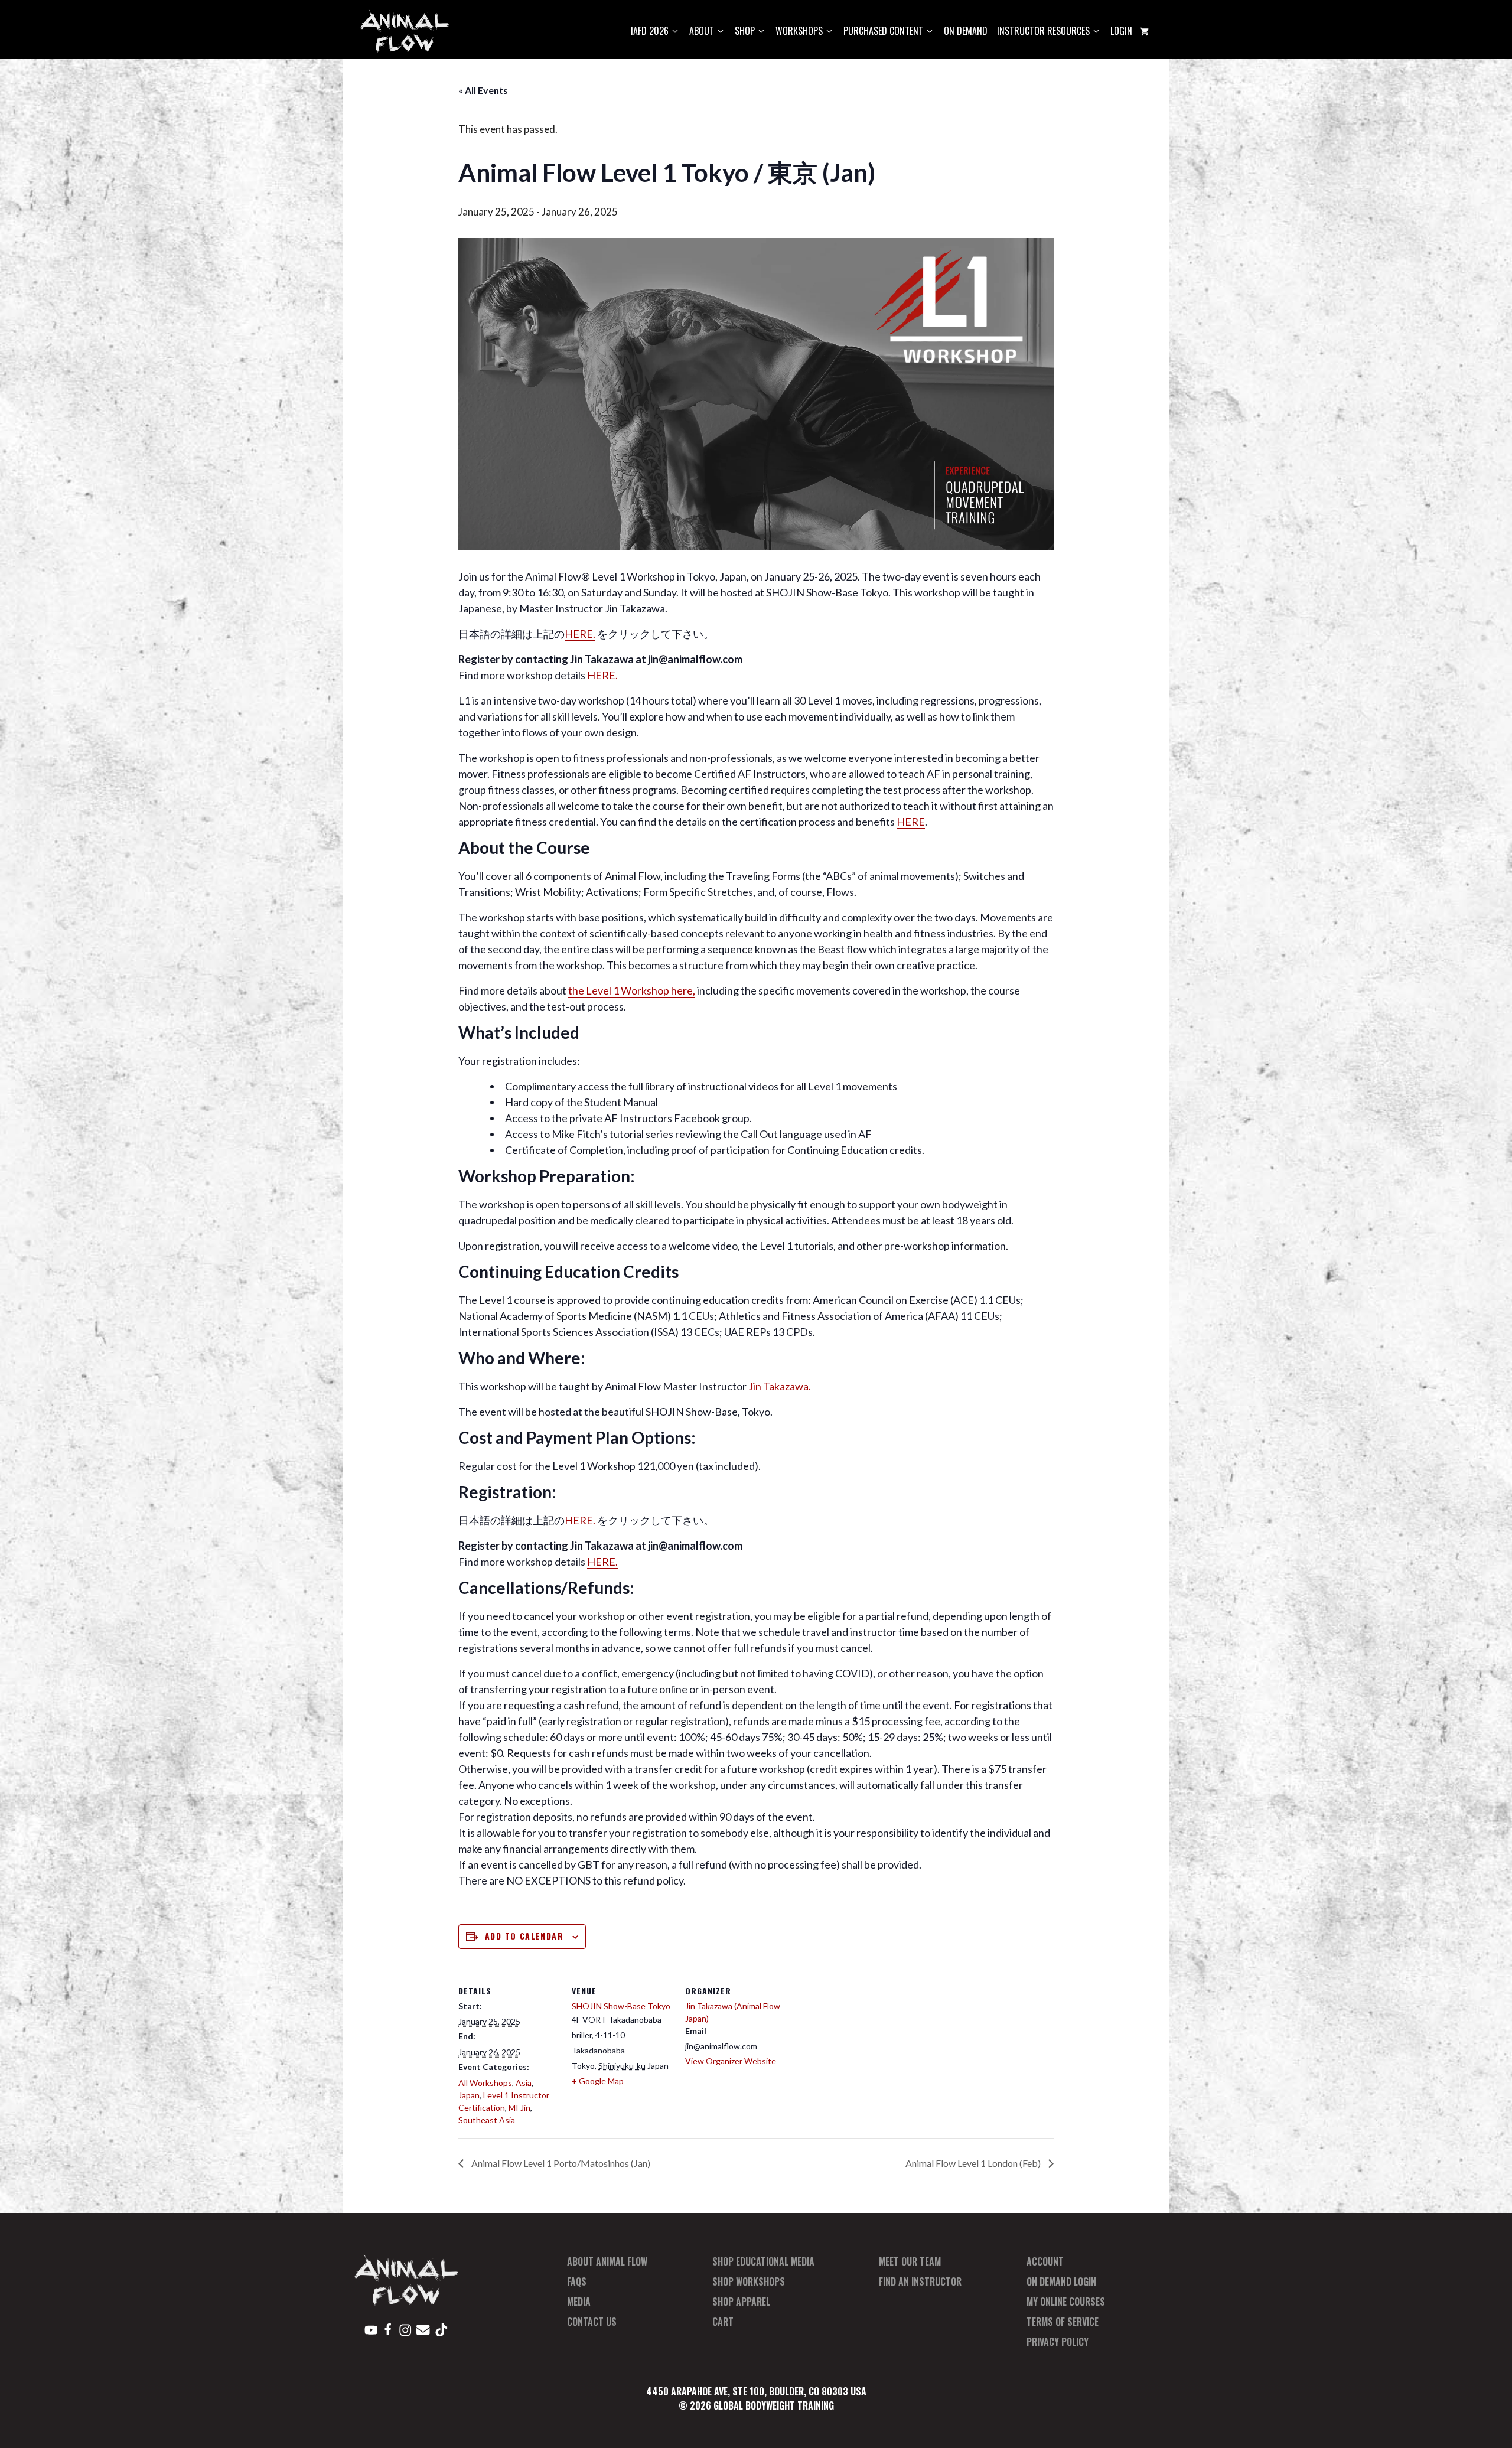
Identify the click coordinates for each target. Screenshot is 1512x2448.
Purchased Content (883, 31)
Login (1121, 31)
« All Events (483, 90)
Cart (723, 2322)
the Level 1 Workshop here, (632, 990)
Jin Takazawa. (780, 1386)
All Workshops (485, 2083)
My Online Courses (1066, 2302)
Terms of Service (1063, 2322)
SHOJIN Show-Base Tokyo (621, 2006)
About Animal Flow (607, 2261)
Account (1045, 2261)
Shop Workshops (749, 2281)
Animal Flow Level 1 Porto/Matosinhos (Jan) (560, 2163)
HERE (911, 822)
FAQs (577, 2281)
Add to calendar (524, 1936)
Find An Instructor (920, 2281)
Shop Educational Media (763, 2261)
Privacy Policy (1058, 2342)
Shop (745, 31)
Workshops (799, 31)
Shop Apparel (741, 2302)
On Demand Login (1061, 2281)
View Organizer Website (731, 2061)
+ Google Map (598, 2081)
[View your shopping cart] (1144, 31)
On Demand (966, 31)
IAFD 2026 (650, 31)
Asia (524, 2083)
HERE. (580, 634)
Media (579, 2302)
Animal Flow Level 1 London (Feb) (974, 2163)
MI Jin (519, 2108)
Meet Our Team (910, 2261)
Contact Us (592, 2322)
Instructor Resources (1043, 31)
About (702, 31)
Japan (469, 2095)
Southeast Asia (487, 2120)
